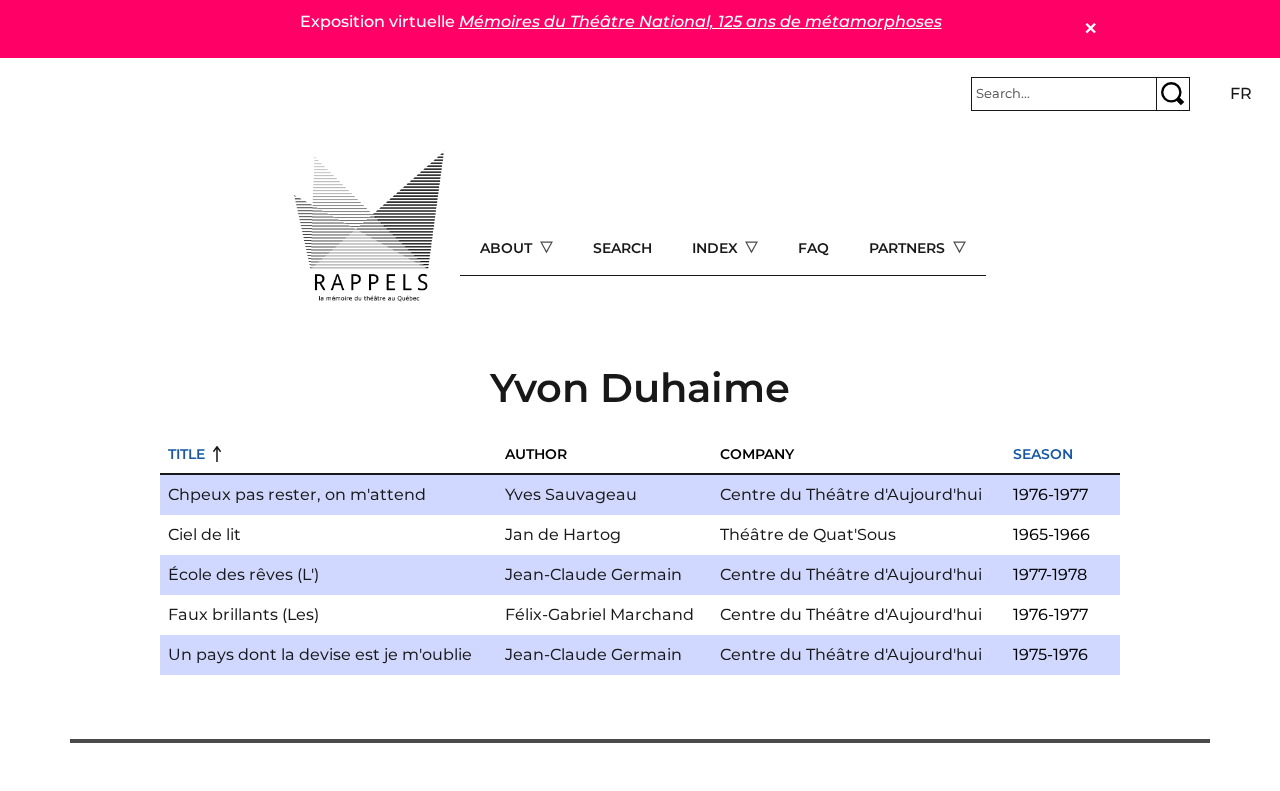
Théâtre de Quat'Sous (808, 534)
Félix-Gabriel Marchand (599, 614)
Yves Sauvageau (571, 494)
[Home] (369, 227)
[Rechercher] (1173, 94)
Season (1043, 454)
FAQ (813, 248)
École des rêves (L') (243, 574)
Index (717, 248)
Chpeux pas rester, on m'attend (297, 494)
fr (1241, 93)
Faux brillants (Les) (243, 614)
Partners (909, 248)
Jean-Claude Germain (593, 574)
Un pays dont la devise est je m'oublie (320, 654)
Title (186, 454)
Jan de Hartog (563, 534)
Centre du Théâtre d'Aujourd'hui (851, 494)
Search (622, 248)
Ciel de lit (204, 534)
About (508, 248)
